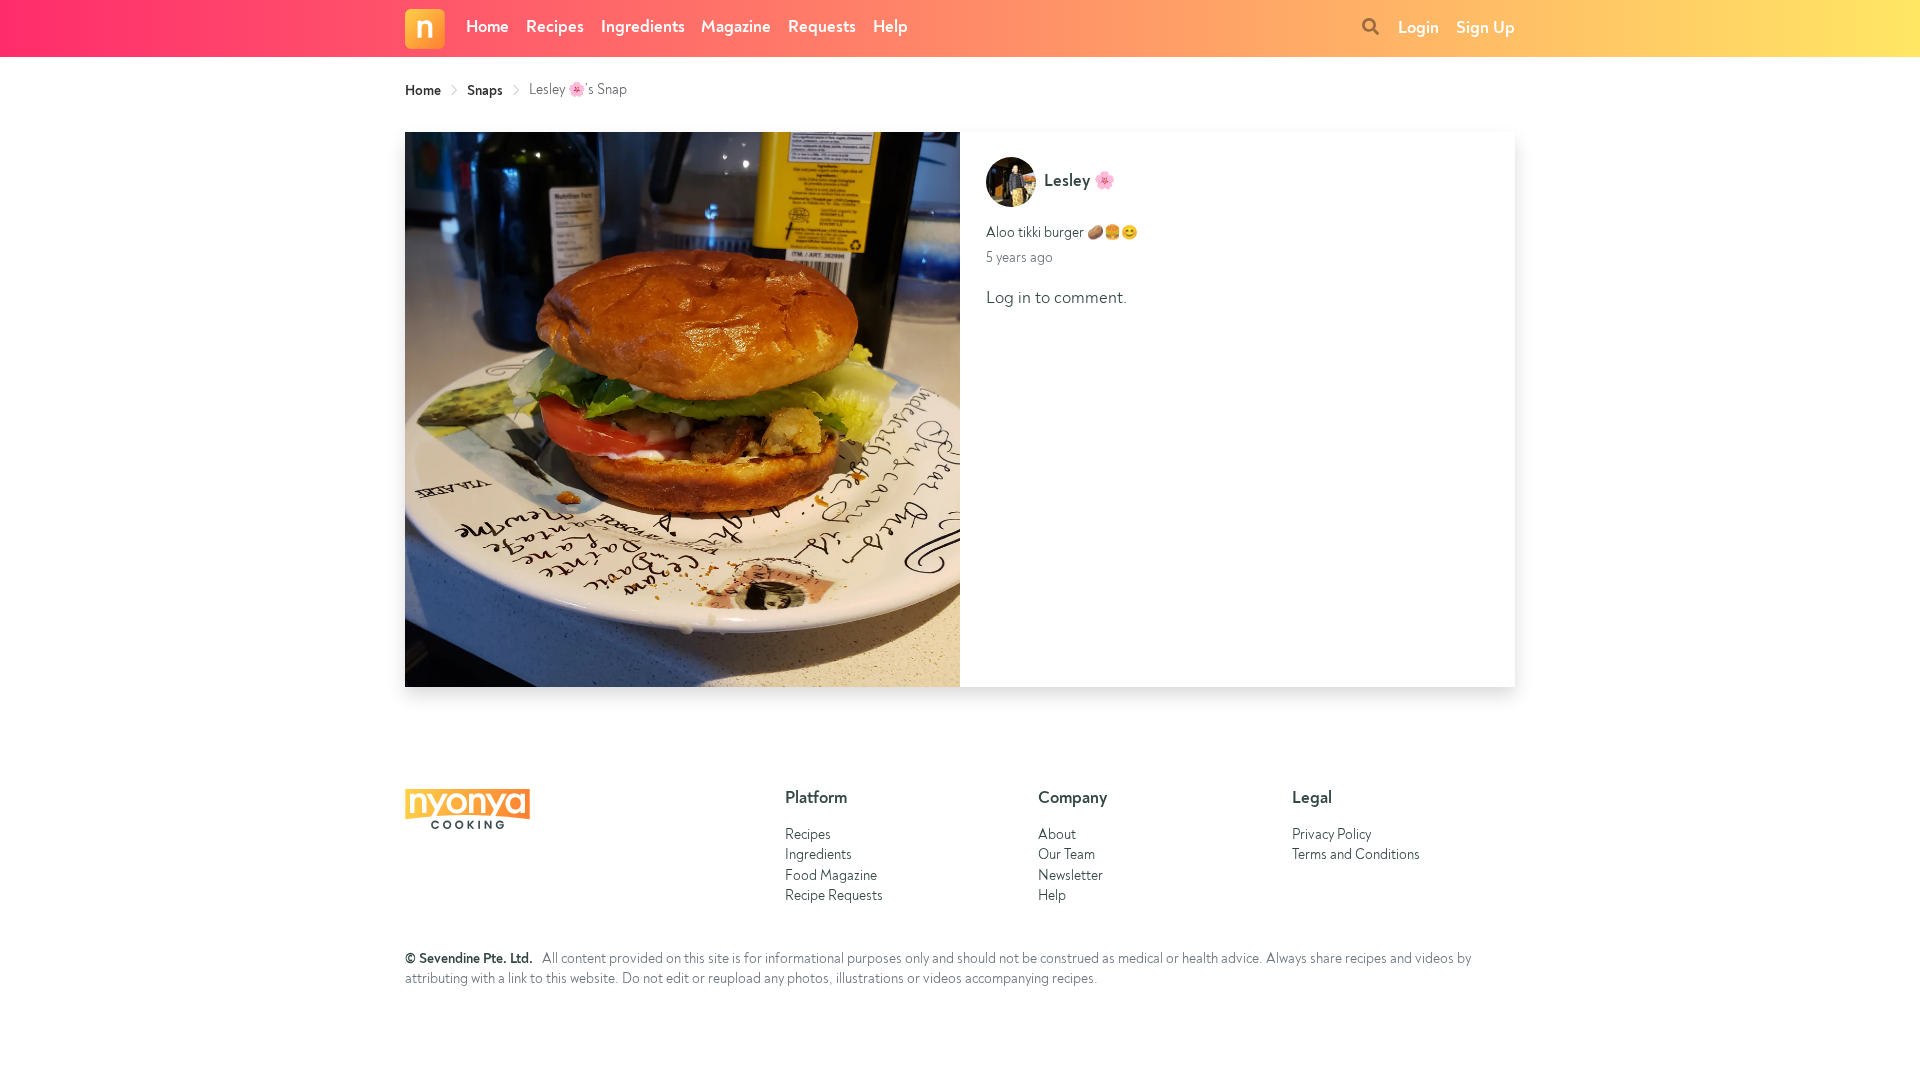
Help (890, 27)
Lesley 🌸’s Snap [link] (578, 90)
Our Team (1066, 855)
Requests (822, 27)
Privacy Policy (1331, 835)
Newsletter (1070, 876)
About (1057, 835)
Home (487, 27)
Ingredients (643, 27)
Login (1418, 28)
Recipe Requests (834, 896)
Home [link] (423, 91)
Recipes (555, 27)
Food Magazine (831, 876)
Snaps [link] (485, 91)
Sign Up (1485, 28)
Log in (1008, 298)
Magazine (736, 27)
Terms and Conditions (1356, 855)
